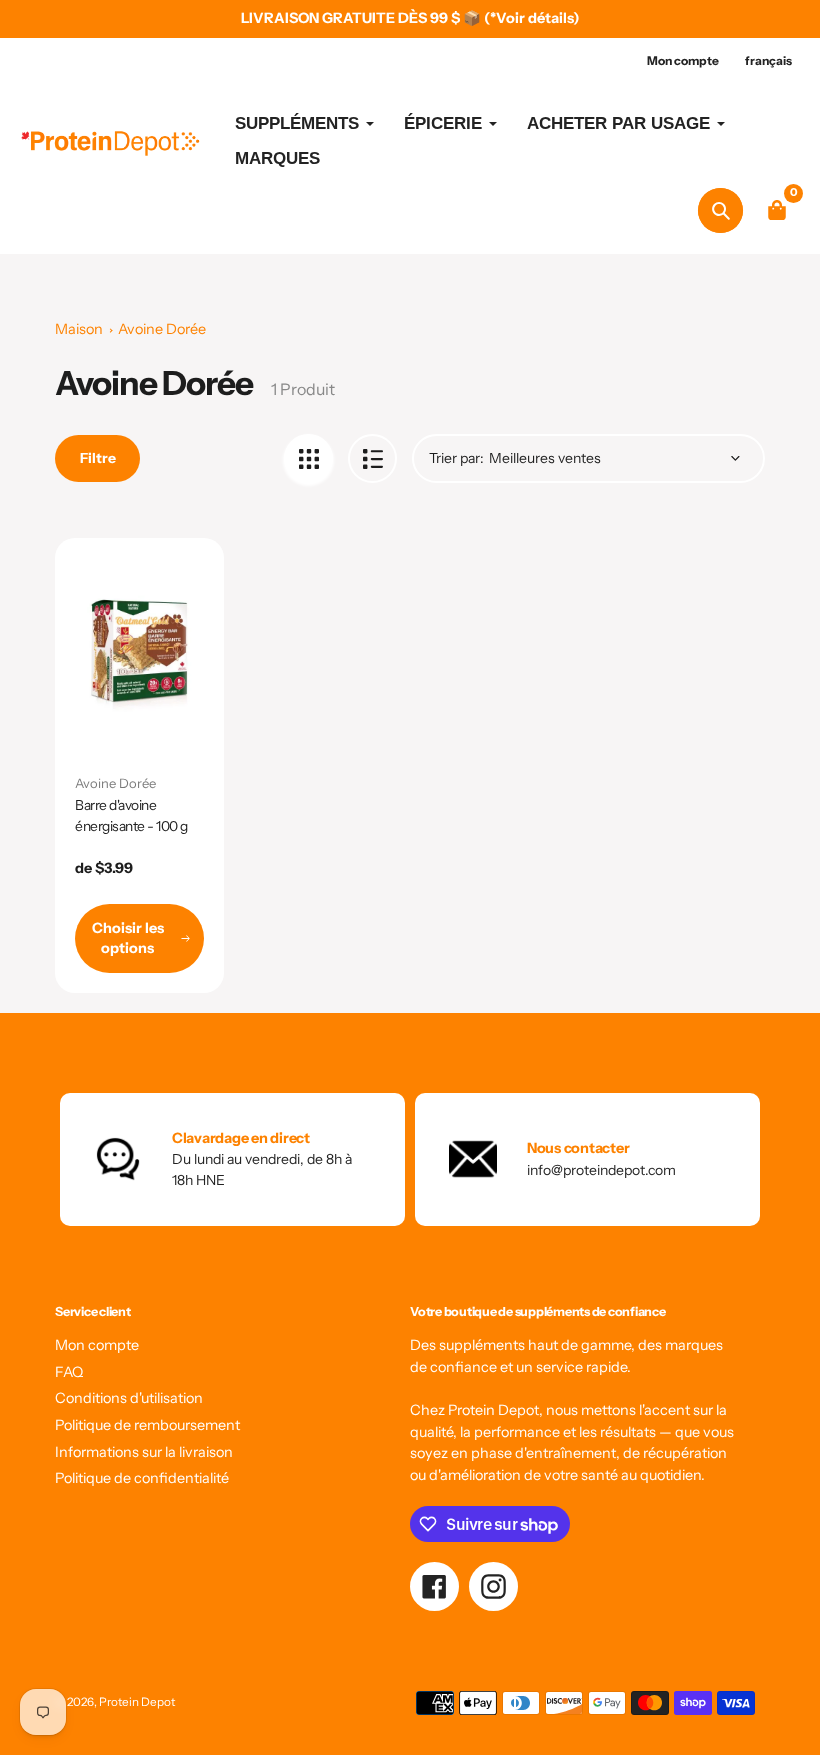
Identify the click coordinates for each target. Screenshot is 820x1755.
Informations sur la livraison (144, 1452)
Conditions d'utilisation (129, 1398)
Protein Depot (137, 1702)
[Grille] (308, 458)
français (768, 60)
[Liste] (372, 458)
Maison (79, 329)
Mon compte (97, 1345)
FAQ (69, 1372)
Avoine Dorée (162, 329)
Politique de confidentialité (142, 1478)
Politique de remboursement (147, 1425)
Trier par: (456, 458)
